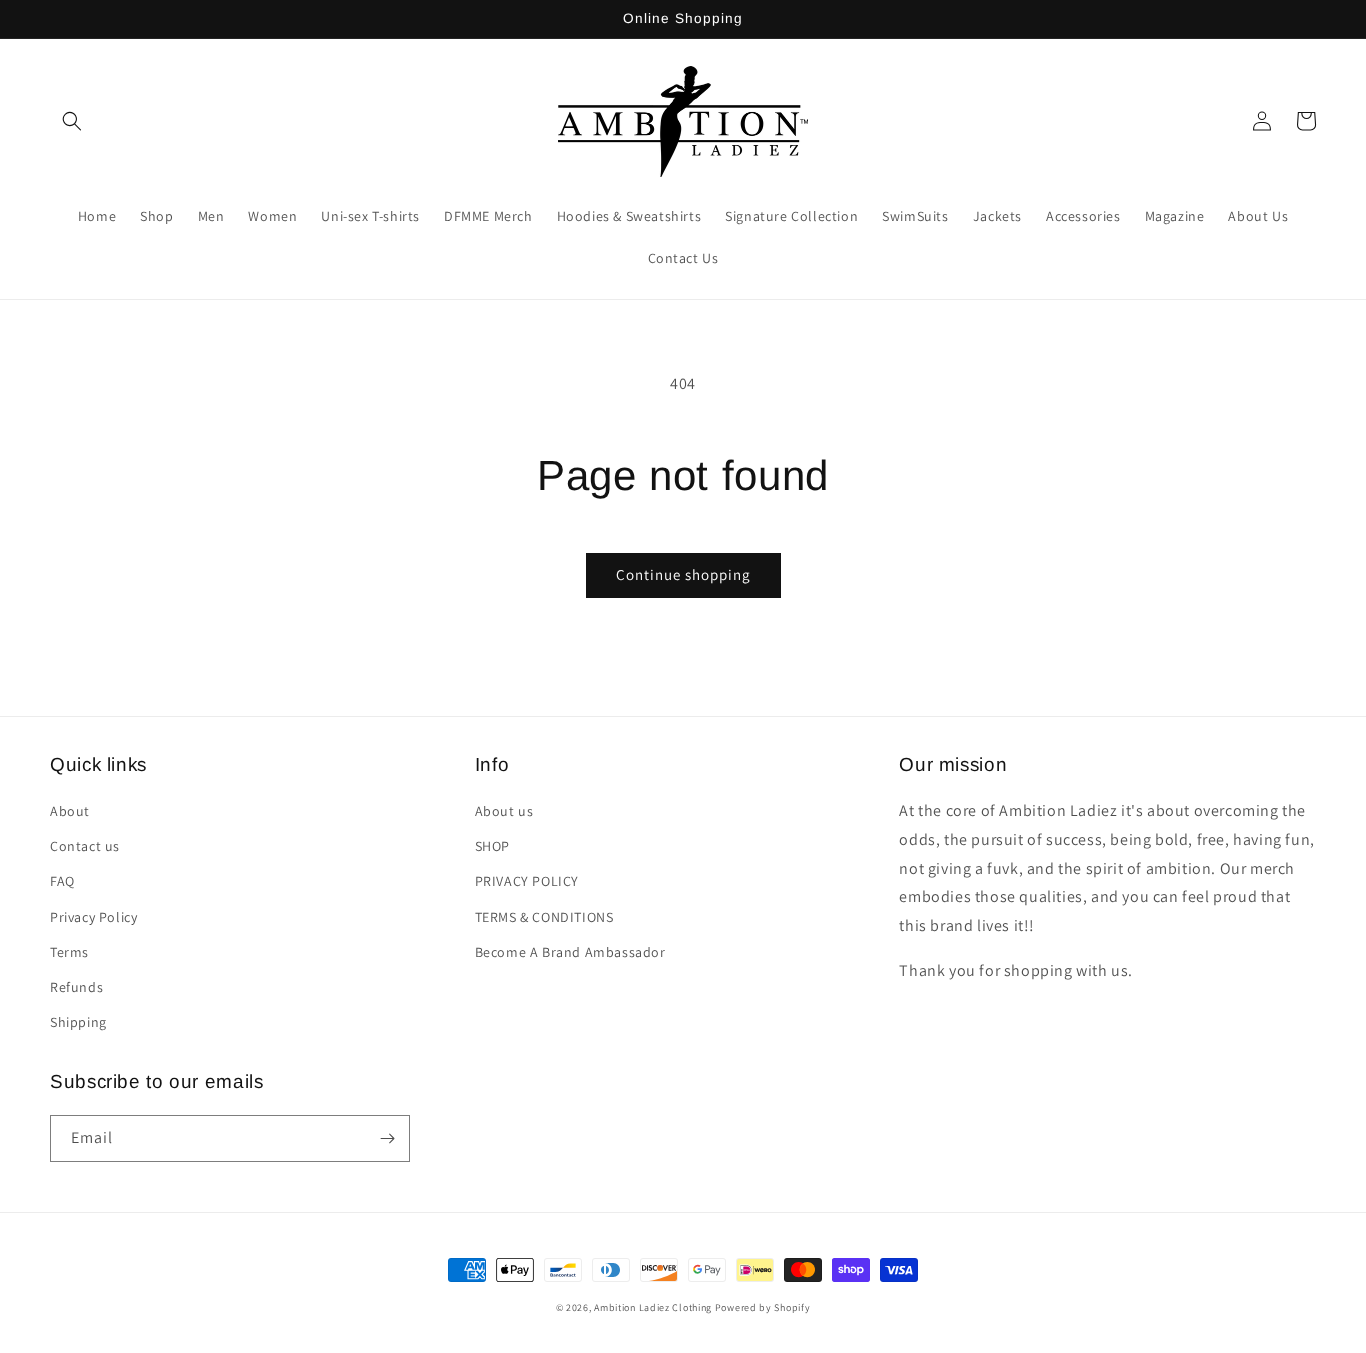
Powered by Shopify (763, 1307)
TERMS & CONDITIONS (544, 917)
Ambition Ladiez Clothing (653, 1307)
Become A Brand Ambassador (570, 952)
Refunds (76, 987)
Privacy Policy (93, 917)
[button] (72, 121)
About (70, 811)
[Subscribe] (387, 1138)
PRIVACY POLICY (527, 881)
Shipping (78, 1022)
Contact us (85, 846)
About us (504, 811)
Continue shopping (683, 574)
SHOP (492, 846)
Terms (69, 952)
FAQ (62, 881)
